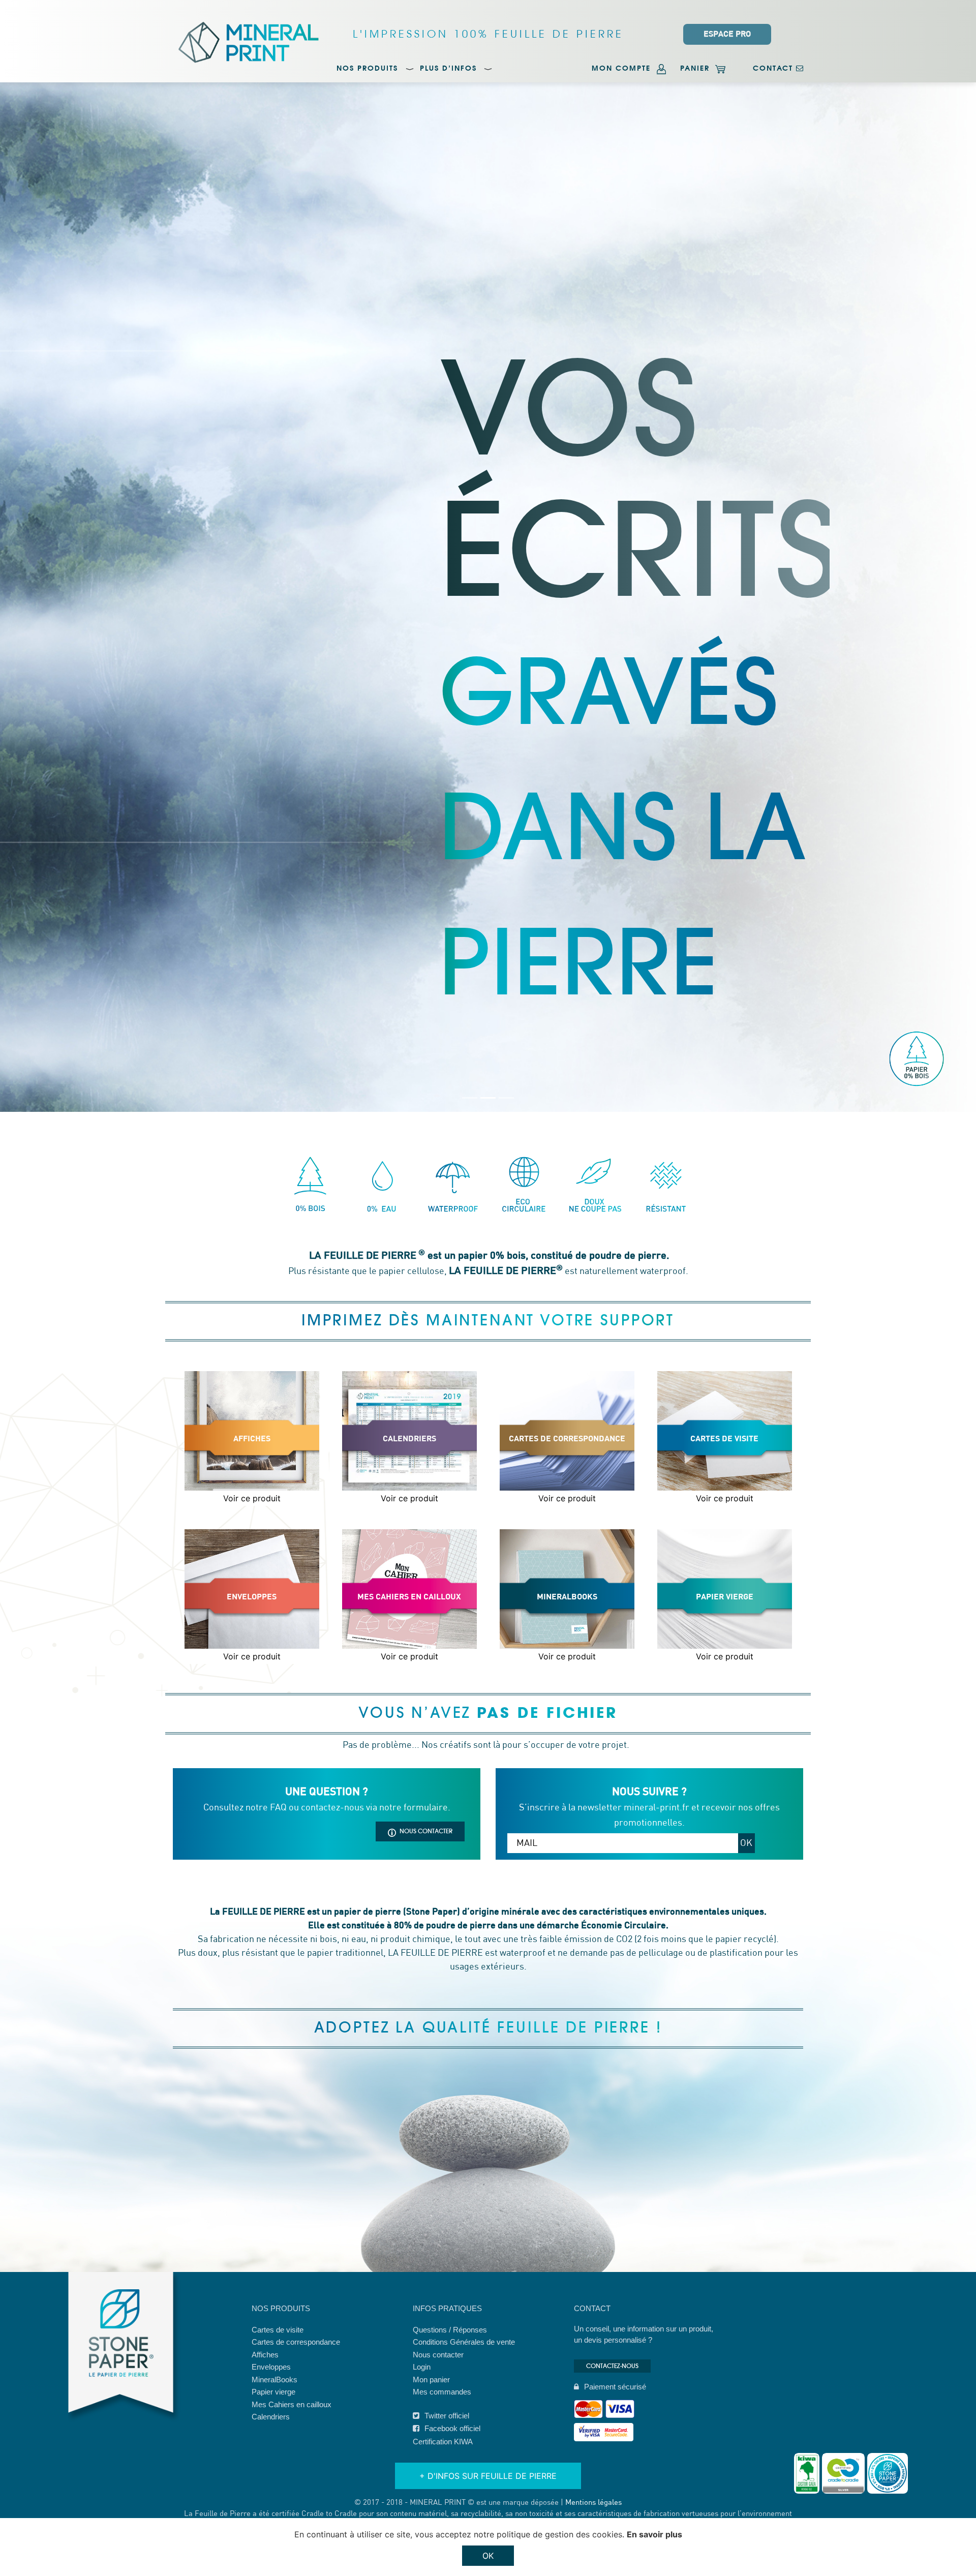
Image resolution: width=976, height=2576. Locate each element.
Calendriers (271, 2417)
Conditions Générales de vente (464, 2342)
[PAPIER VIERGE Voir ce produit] (725, 1671)
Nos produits (367, 69)
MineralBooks (274, 2380)
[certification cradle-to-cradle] (843, 2473)
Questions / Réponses (450, 2330)
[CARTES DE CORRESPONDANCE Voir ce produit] (568, 1513)
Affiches (265, 2355)
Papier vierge (273, 2392)
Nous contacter (426, 1831)
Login (422, 2367)
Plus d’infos (448, 69)
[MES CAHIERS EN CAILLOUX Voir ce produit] (411, 1671)
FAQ (278, 1808)
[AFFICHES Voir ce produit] (253, 1513)
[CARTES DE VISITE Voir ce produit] (725, 1513)
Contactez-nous (612, 2366)
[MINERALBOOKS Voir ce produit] (568, 1671)
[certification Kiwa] (807, 2473)
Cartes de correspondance (296, 2342)
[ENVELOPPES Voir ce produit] (253, 1671)
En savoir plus (654, 2534)
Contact (774, 69)
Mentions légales (593, 2503)
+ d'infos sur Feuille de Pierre (488, 2476)
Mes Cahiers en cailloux (292, 2404)
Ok (488, 2556)
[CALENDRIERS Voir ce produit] (411, 1513)
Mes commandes (442, 2392)
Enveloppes (271, 2367)
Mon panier (431, 2380)
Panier (696, 69)
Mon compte (623, 69)
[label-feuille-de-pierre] (888, 2473)
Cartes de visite (278, 2330)
